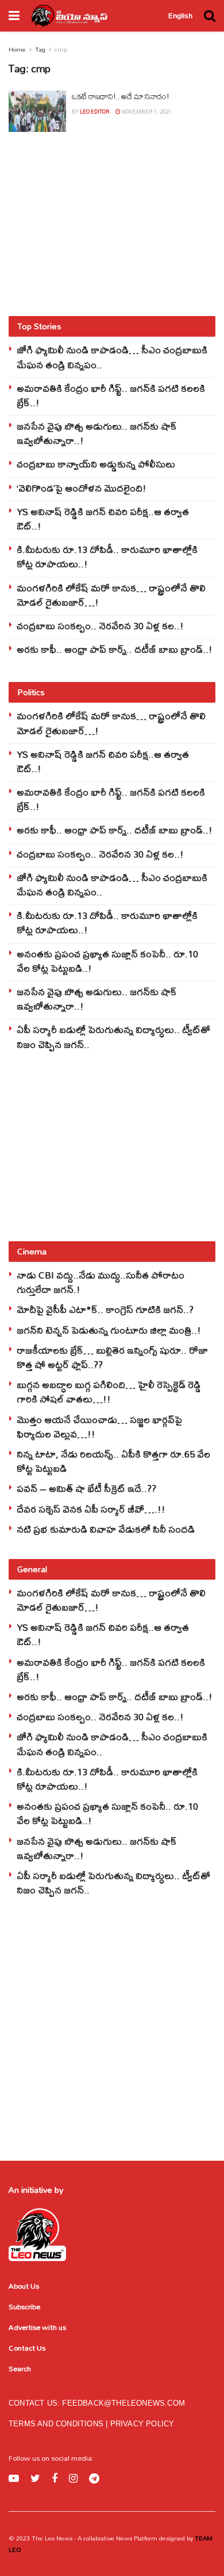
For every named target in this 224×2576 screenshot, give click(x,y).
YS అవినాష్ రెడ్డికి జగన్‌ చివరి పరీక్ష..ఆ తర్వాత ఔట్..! (103, 519)
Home (17, 49)
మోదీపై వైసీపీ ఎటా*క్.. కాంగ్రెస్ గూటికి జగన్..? (105, 1309)
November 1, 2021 (146, 112)
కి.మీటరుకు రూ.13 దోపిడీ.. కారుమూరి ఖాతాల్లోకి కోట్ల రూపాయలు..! (107, 556)
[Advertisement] (112, 224)
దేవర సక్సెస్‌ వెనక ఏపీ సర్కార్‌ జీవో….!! (91, 1509)
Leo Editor (95, 112)
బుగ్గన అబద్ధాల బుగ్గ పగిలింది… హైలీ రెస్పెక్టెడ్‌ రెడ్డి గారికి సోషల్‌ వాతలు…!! (109, 1392)
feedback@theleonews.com (123, 2403)
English (180, 16)
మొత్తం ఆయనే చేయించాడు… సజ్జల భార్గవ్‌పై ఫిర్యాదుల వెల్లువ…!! (99, 1427)
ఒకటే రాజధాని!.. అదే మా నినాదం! (121, 96)
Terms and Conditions (57, 2424)
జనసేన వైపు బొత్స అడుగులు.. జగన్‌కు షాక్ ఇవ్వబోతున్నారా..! (97, 433)
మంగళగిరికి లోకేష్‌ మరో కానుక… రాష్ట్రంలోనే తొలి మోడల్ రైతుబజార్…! (111, 595)
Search (20, 2368)
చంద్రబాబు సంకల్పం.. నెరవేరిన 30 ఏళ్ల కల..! (100, 626)
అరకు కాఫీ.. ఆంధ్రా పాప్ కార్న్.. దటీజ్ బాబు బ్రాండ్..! (115, 649)
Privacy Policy (142, 2424)
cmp (61, 49)
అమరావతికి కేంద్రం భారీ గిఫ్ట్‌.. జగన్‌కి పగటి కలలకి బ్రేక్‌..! (111, 395)
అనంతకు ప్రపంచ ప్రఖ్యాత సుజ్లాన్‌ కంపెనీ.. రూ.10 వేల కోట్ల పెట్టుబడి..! (107, 961)
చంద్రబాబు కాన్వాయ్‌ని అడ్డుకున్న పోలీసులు (96, 464)
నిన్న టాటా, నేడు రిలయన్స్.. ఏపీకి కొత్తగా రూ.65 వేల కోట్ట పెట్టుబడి (113, 1461)
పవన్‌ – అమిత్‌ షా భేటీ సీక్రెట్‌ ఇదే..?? (86, 1488)
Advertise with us (37, 2327)
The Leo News (52, 2538)
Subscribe (24, 2306)
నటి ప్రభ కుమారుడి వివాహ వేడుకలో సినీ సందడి (106, 1529)
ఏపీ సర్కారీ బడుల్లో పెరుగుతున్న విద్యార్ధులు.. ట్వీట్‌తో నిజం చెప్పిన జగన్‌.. (113, 1036)
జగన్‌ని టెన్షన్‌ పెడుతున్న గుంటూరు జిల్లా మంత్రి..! (109, 1330)
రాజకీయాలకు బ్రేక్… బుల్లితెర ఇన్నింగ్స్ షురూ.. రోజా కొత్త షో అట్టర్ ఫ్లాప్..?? (112, 1357)
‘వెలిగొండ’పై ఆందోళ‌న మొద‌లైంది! (82, 488)
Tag (40, 49)
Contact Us (27, 2348)
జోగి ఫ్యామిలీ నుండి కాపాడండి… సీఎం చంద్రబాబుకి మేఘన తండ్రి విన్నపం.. (112, 357)
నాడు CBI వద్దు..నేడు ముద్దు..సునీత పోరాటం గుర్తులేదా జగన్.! (101, 1282)
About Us (24, 2286)
